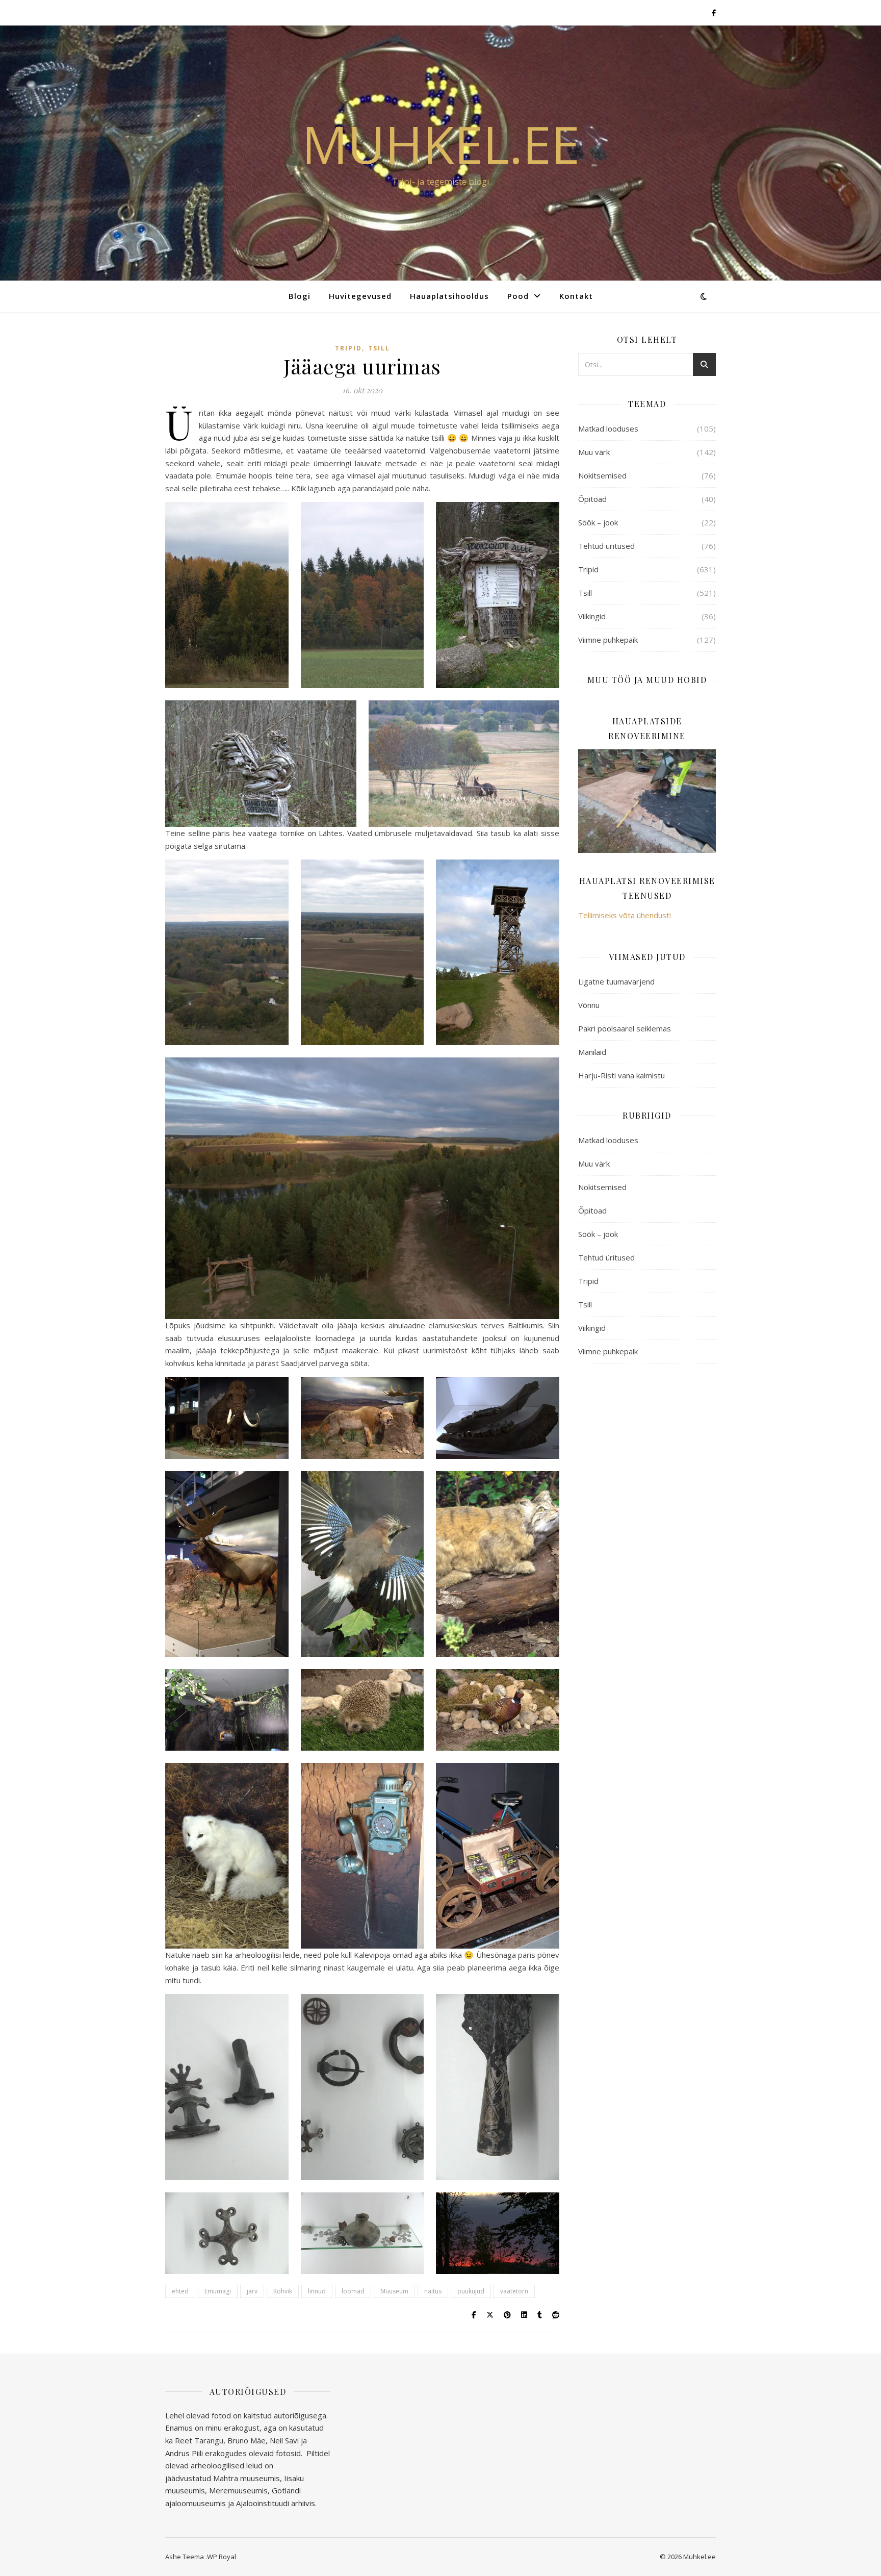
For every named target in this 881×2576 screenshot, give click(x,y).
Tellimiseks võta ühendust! (625, 915)
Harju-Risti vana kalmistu (621, 1075)
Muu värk (594, 452)
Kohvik (283, 2291)
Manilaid (592, 1052)
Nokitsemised (602, 475)
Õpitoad (592, 499)
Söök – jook (598, 522)
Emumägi (218, 2291)
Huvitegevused (360, 296)
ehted (180, 2291)
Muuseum (394, 2291)
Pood (518, 296)
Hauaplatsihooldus (449, 296)
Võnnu (589, 1005)
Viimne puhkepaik (608, 640)
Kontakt (576, 296)
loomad (353, 2291)
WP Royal (222, 2557)
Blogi (300, 296)
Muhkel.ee (441, 144)
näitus (433, 2291)
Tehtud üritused (606, 546)
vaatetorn (514, 2291)
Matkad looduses (608, 428)
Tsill (379, 348)
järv (252, 2291)
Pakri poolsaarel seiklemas (625, 1028)
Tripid (348, 348)
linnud (317, 2291)
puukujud (471, 2291)
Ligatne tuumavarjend (616, 981)
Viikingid (592, 616)
